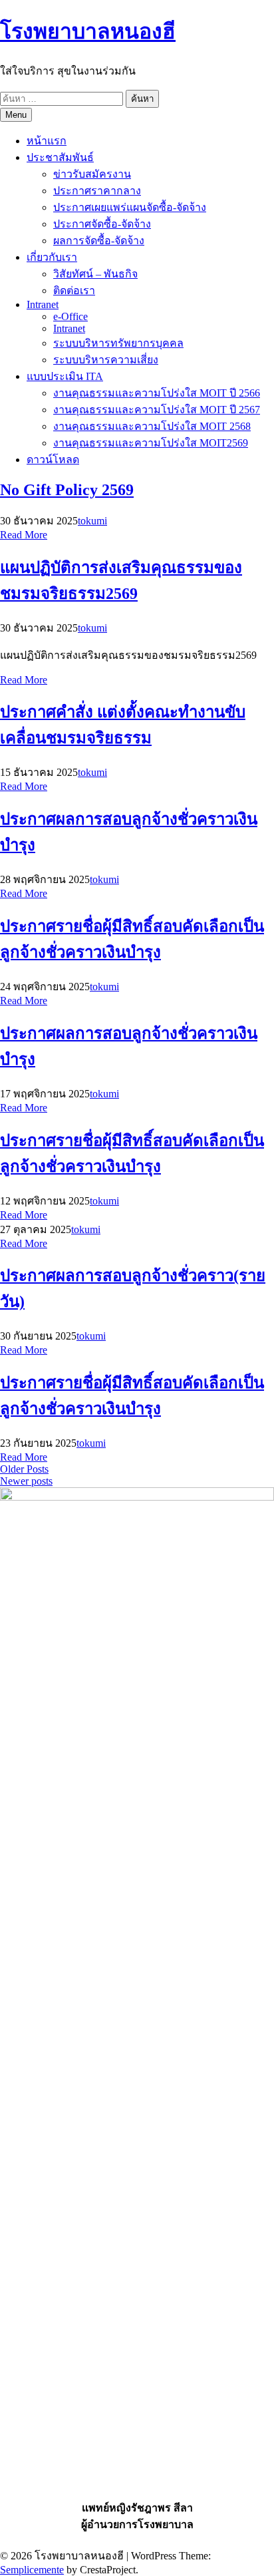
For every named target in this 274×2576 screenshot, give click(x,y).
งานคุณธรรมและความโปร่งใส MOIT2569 (151, 443)
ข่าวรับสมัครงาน (92, 174)
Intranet (43, 304)
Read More (24, 535)
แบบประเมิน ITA (65, 376)
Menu (16, 115)
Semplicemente (32, 2570)
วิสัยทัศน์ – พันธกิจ (95, 274)
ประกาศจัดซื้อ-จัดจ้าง (102, 224)
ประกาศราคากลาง (97, 191)
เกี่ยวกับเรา (52, 257)
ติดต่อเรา (74, 290)
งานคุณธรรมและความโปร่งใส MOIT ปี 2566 (157, 393)
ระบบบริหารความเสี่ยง (106, 360)
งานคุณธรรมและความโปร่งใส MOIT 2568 (152, 426)
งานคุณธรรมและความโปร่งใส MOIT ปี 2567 (157, 410)
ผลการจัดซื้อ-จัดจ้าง (99, 241)
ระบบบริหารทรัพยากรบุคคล (118, 343)
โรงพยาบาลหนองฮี (88, 31)
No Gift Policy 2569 (67, 490)
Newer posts (26, 1481)
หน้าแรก (47, 141)
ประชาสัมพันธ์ (60, 157)
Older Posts (24, 1469)
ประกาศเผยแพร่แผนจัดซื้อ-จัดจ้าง (130, 207)
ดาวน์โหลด (53, 460)
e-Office (70, 316)
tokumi (92, 521)
